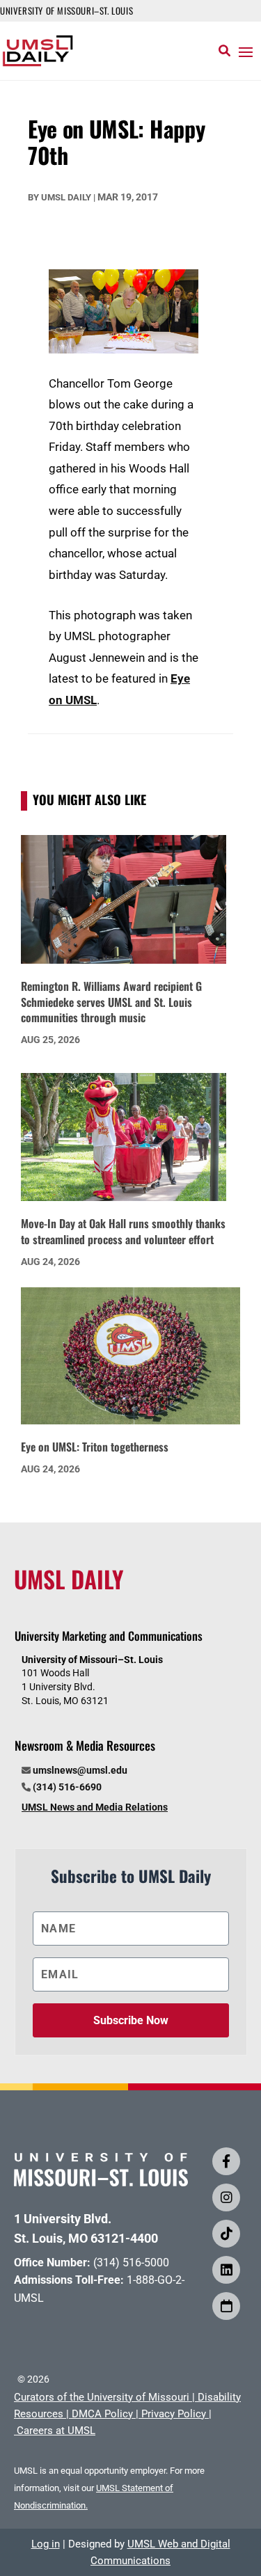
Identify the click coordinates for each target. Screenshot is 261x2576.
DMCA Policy (102, 2414)
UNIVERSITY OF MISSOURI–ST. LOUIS (66, 10)
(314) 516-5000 (131, 2263)
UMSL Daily (66, 197)
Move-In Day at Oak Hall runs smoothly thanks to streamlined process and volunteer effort (123, 1231)
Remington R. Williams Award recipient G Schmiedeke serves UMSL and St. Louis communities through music (111, 1002)
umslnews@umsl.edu (80, 1770)
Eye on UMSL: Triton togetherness (95, 1447)
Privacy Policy (174, 2414)
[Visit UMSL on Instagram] (226, 2197)
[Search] (224, 51)
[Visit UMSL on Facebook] (226, 2161)
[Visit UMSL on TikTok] (226, 2234)
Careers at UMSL (56, 2431)
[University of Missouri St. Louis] (101, 2182)
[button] (246, 51)
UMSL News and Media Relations (95, 1807)
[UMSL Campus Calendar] (226, 2306)
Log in (46, 2544)
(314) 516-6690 (67, 1787)
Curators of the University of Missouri (102, 2397)
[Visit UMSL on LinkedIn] (226, 2270)
